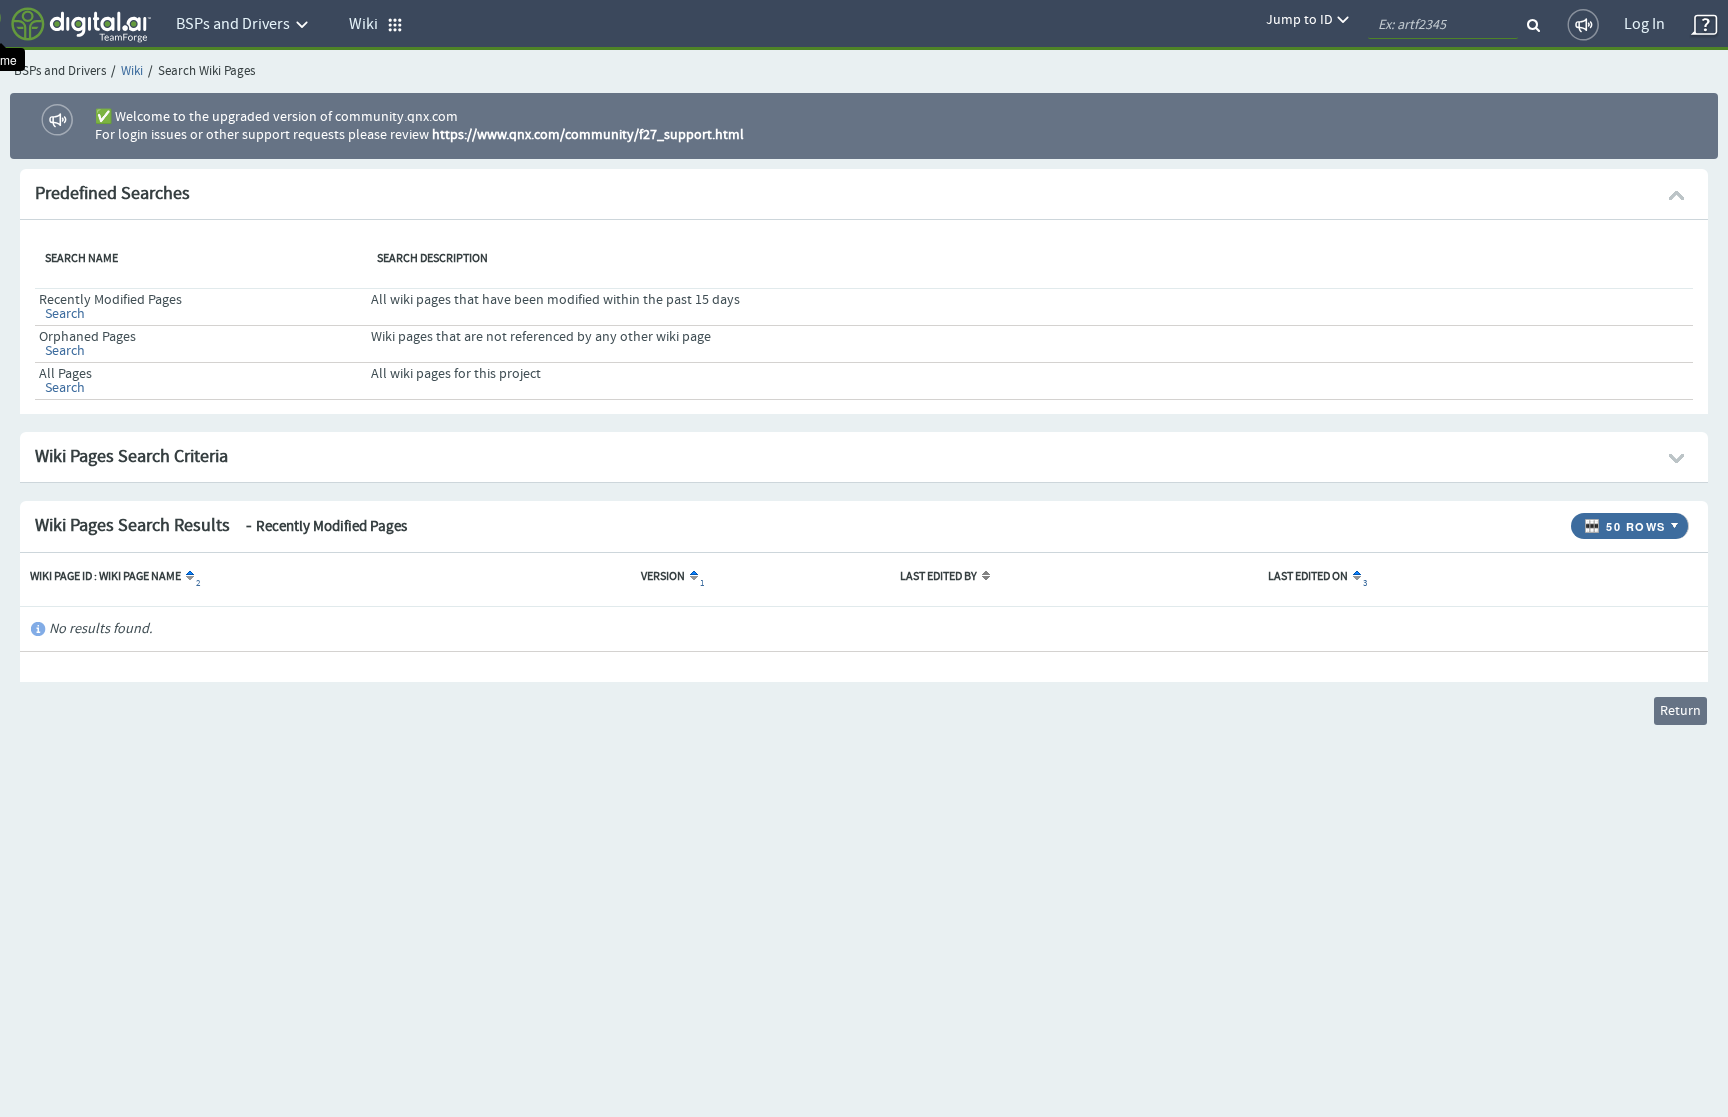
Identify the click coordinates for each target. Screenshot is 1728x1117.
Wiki (132, 71)
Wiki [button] (368, 24)
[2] (188, 577)
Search (65, 314)
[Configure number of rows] (1677, 521)
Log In (1644, 24)
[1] (692, 577)
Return (1680, 711)
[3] (1355, 577)
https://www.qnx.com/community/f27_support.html (588, 135)
